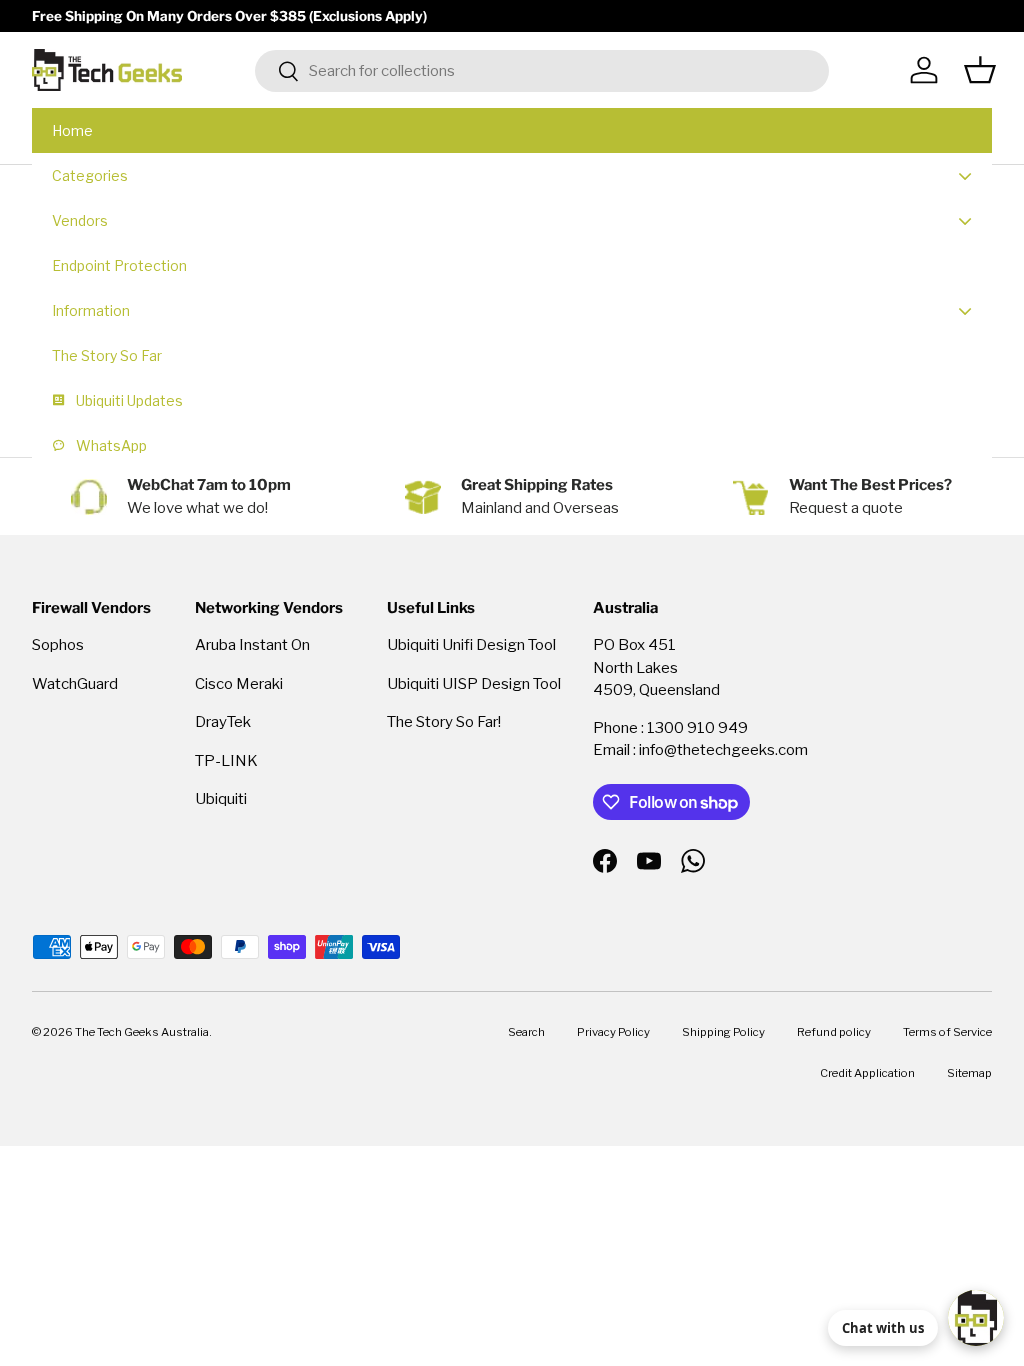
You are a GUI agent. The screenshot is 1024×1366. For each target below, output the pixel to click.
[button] (980, 70)
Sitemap (969, 1073)
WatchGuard (75, 684)
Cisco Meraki (239, 684)
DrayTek (223, 722)
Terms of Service (947, 1032)
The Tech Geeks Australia (142, 1032)
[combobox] (542, 71)
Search (526, 1032)
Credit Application (867, 1073)
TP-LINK (226, 761)
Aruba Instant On (252, 645)
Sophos (58, 645)
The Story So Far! (444, 722)
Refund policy (834, 1032)
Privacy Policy (613, 1032)
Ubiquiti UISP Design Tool (474, 684)
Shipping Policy (723, 1032)
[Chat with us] (976, 1318)
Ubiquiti (221, 799)
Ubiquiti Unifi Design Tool (471, 645)
